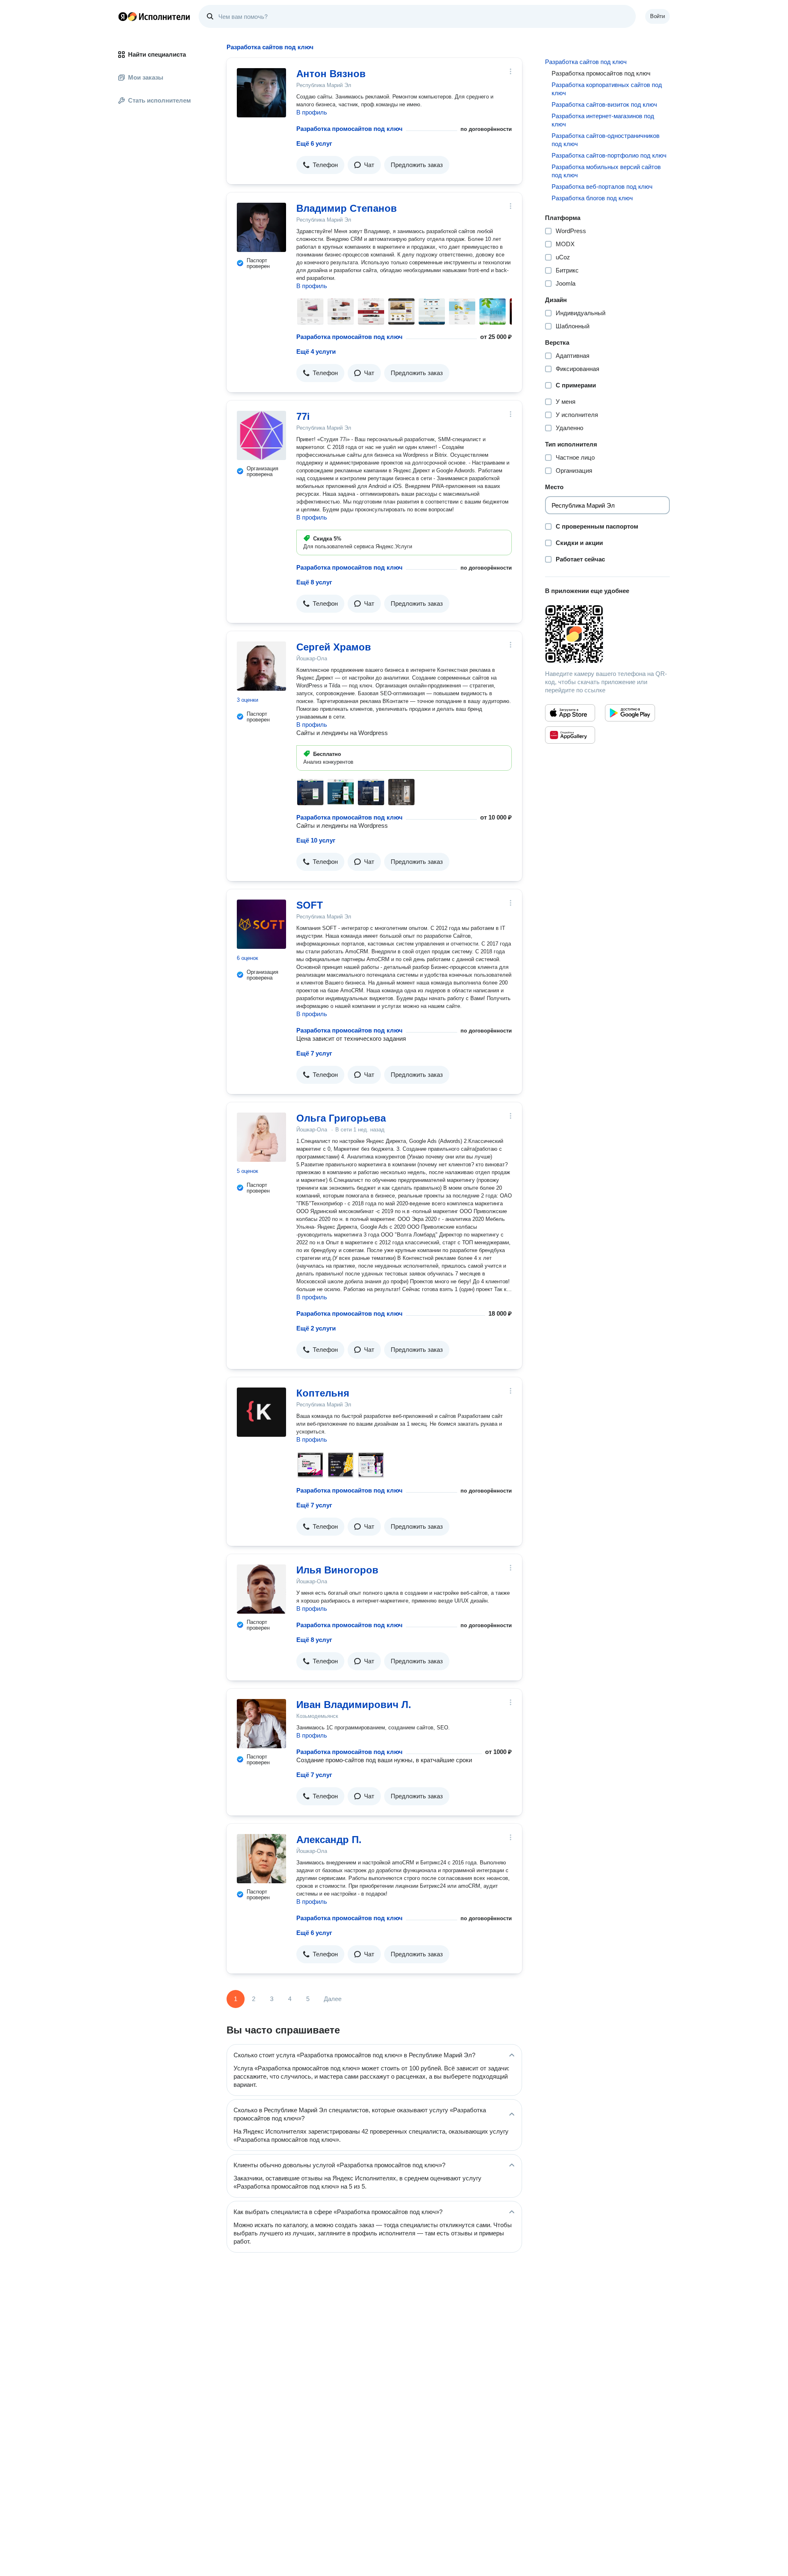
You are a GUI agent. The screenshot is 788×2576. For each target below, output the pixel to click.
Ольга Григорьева (341, 1118)
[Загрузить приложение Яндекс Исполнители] (607, 634)
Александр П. (329, 1840)
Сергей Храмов (334, 647)
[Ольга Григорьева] (261, 1137)
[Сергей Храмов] (261, 666)
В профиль (312, 112)
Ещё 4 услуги (316, 351)
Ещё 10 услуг (316, 840)
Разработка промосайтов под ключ (349, 129)
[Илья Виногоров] (261, 1589)
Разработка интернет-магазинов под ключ (603, 120)
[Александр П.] (261, 1859)
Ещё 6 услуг (314, 143)
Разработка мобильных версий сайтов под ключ (606, 171)
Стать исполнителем (159, 100)
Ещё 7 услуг (314, 1053)
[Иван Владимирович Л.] (261, 1724)
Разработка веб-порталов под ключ (602, 187)
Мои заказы (146, 77)
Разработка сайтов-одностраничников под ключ (606, 140)
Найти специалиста (157, 54)
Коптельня (323, 1393)
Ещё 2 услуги (316, 1328)
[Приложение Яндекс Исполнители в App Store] (570, 713)
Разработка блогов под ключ (592, 198)
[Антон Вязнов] (261, 93)
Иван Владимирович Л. (354, 1705)
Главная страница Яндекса (123, 16)
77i (303, 416)
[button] (320, 165)
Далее (333, 1999)
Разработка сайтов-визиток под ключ (604, 104)
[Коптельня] (261, 1412)
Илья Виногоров (337, 1570)
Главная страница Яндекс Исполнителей (154, 16)
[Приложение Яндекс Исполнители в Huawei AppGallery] (570, 735)
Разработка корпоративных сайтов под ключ (607, 89)
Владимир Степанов (347, 208)
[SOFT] (261, 924)
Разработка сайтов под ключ (586, 62)
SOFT (310, 905)
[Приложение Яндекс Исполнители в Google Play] (630, 713)
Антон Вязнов (331, 74)
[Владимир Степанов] (261, 227)
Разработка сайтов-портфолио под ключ (609, 155)
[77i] (261, 435)
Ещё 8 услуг (314, 582)
